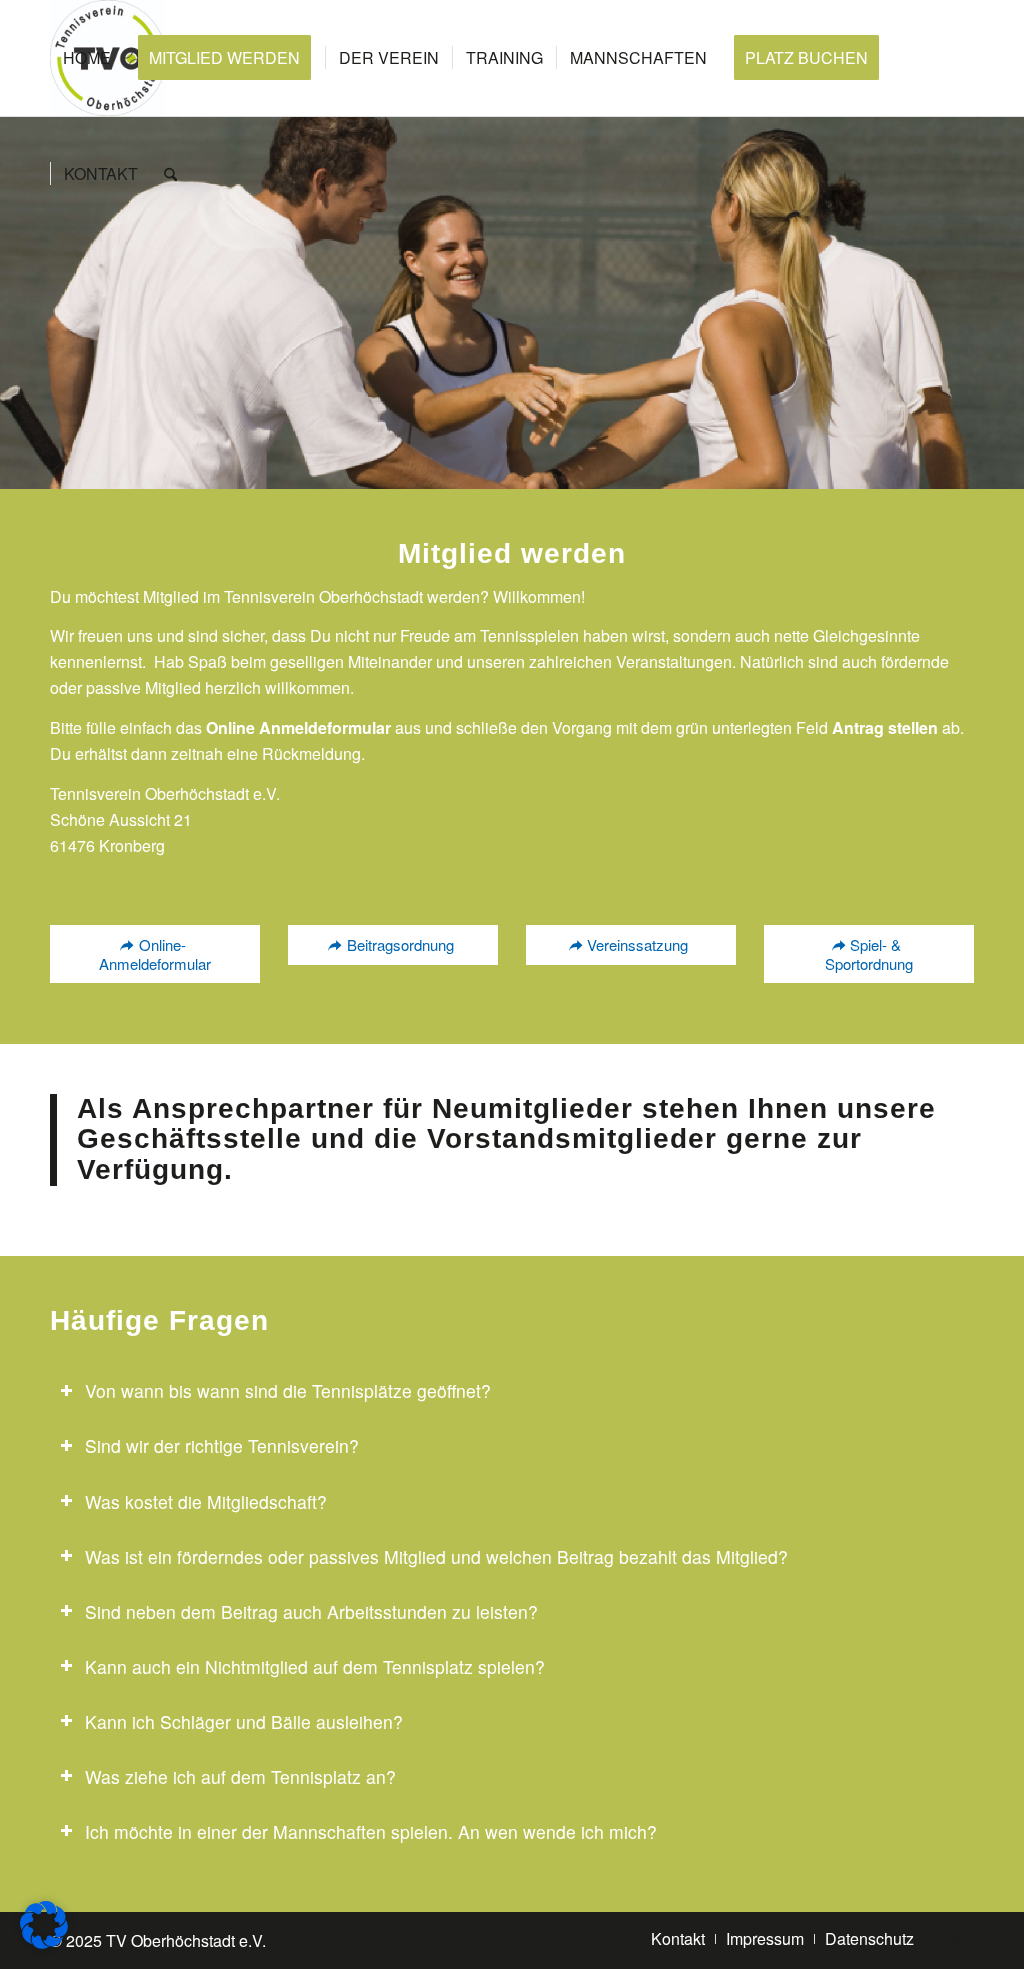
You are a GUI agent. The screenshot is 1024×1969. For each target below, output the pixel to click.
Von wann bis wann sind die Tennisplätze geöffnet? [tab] (288, 1390)
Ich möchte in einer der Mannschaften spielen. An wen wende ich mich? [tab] (371, 1831)
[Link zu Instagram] (959, 1938)
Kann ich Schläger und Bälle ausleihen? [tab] (244, 1721)
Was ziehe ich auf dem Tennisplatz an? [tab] (240, 1776)
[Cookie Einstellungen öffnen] (44, 1942)
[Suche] (170, 174)
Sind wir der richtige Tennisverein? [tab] (222, 1445)
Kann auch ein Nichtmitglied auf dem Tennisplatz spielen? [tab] (315, 1666)
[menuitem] (87, 58)
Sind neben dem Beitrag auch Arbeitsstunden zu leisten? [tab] (311, 1611)
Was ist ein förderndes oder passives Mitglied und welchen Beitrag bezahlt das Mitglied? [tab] (436, 1556)
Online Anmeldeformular (298, 727)
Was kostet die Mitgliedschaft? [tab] (206, 1501)
